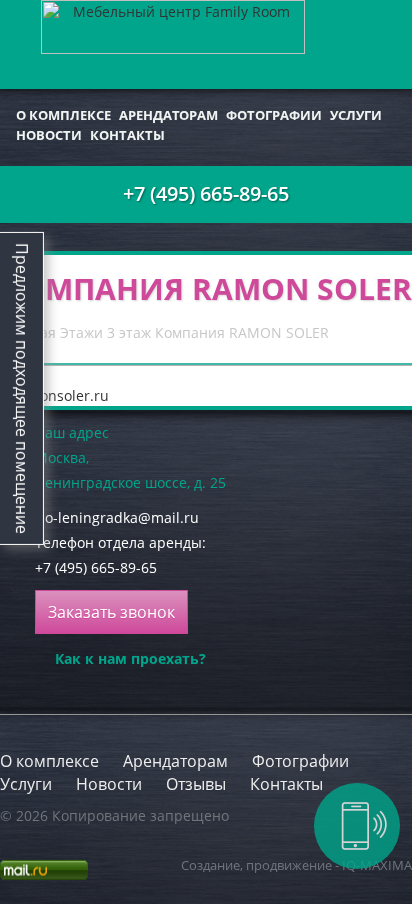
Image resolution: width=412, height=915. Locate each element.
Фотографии (274, 115)
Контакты (127, 135)
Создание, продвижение (256, 865)
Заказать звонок (111, 612)
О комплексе (63, 115)
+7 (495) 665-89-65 (206, 193)
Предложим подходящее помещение (22, 388)
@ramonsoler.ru (54, 395)
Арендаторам (168, 115)
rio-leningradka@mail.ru (117, 517)
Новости (49, 135)
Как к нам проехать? (130, 658)
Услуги (356, 115)
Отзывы (196, 784)
